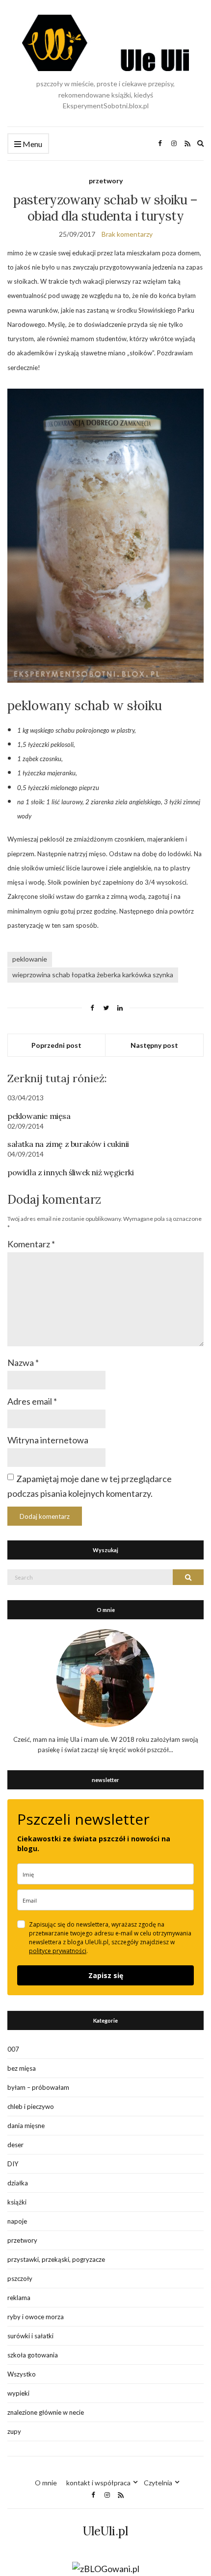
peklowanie (30, 959)
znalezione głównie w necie (46, 2412)
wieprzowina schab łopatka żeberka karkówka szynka (93, 975)
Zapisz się (106, 1975)
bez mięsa (22, 2068)
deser (15, 2145)
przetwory (106, 181)
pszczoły (20, 2279)
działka (18, 2183)
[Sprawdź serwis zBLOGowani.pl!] (106, 2568)
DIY (13, 2164)
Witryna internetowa (48, 1440)
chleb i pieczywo (31, 2106)
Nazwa (23, 1362)
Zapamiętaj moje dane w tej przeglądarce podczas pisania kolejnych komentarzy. (90, 1486)
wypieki (18, 2393)
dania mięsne (26, 2126)
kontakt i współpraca (98, 2483)
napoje (17, 2221)
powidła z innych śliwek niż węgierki (71, 1172)
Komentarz (31, 1244)
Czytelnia (158, 2483)
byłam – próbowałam (38, 2087)
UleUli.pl (105, 2531)
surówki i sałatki (30, 2336)
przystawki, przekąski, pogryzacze (56, 2259)
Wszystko (22, 2374)
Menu (32, 144)
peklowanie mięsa (39, 1116)
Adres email (32, 1401)
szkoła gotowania (33, 2355)
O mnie (46, 2483)
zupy (14, 2431)
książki (17, 2202)
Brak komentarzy (127, 234)
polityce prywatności (58, 1951)
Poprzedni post (56, 1045)
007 (13, 2049)
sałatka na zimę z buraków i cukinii (68, 1144)
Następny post (154, 1045)
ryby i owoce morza (36, 2317)
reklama (19, 2298)
